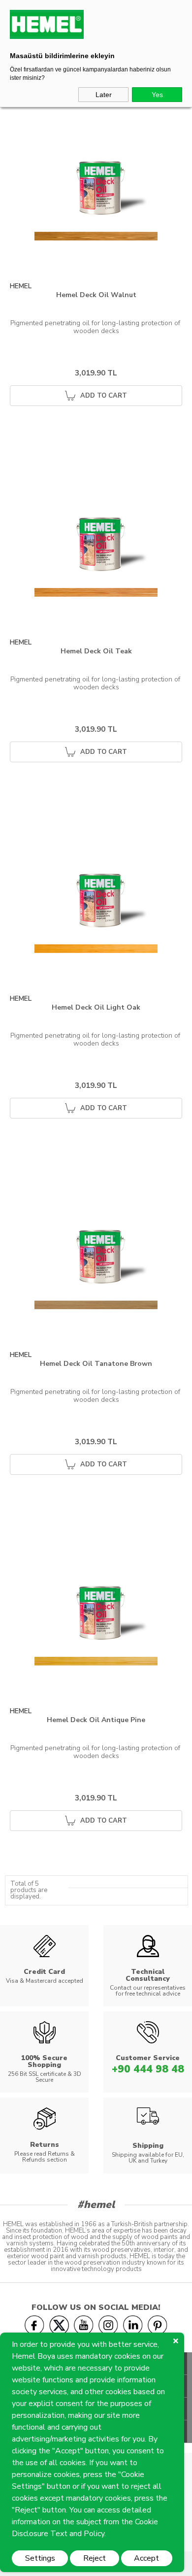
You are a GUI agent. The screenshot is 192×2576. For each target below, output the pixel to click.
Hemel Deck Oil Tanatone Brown (96, 1364)
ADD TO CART (104, 396)
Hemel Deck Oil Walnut (96, 295)
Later (104, 95)
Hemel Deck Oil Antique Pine (96, 1720)
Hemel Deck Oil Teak (96, 652)
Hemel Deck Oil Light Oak (96, 1008)
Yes (157, 95)
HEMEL (21, 286)
